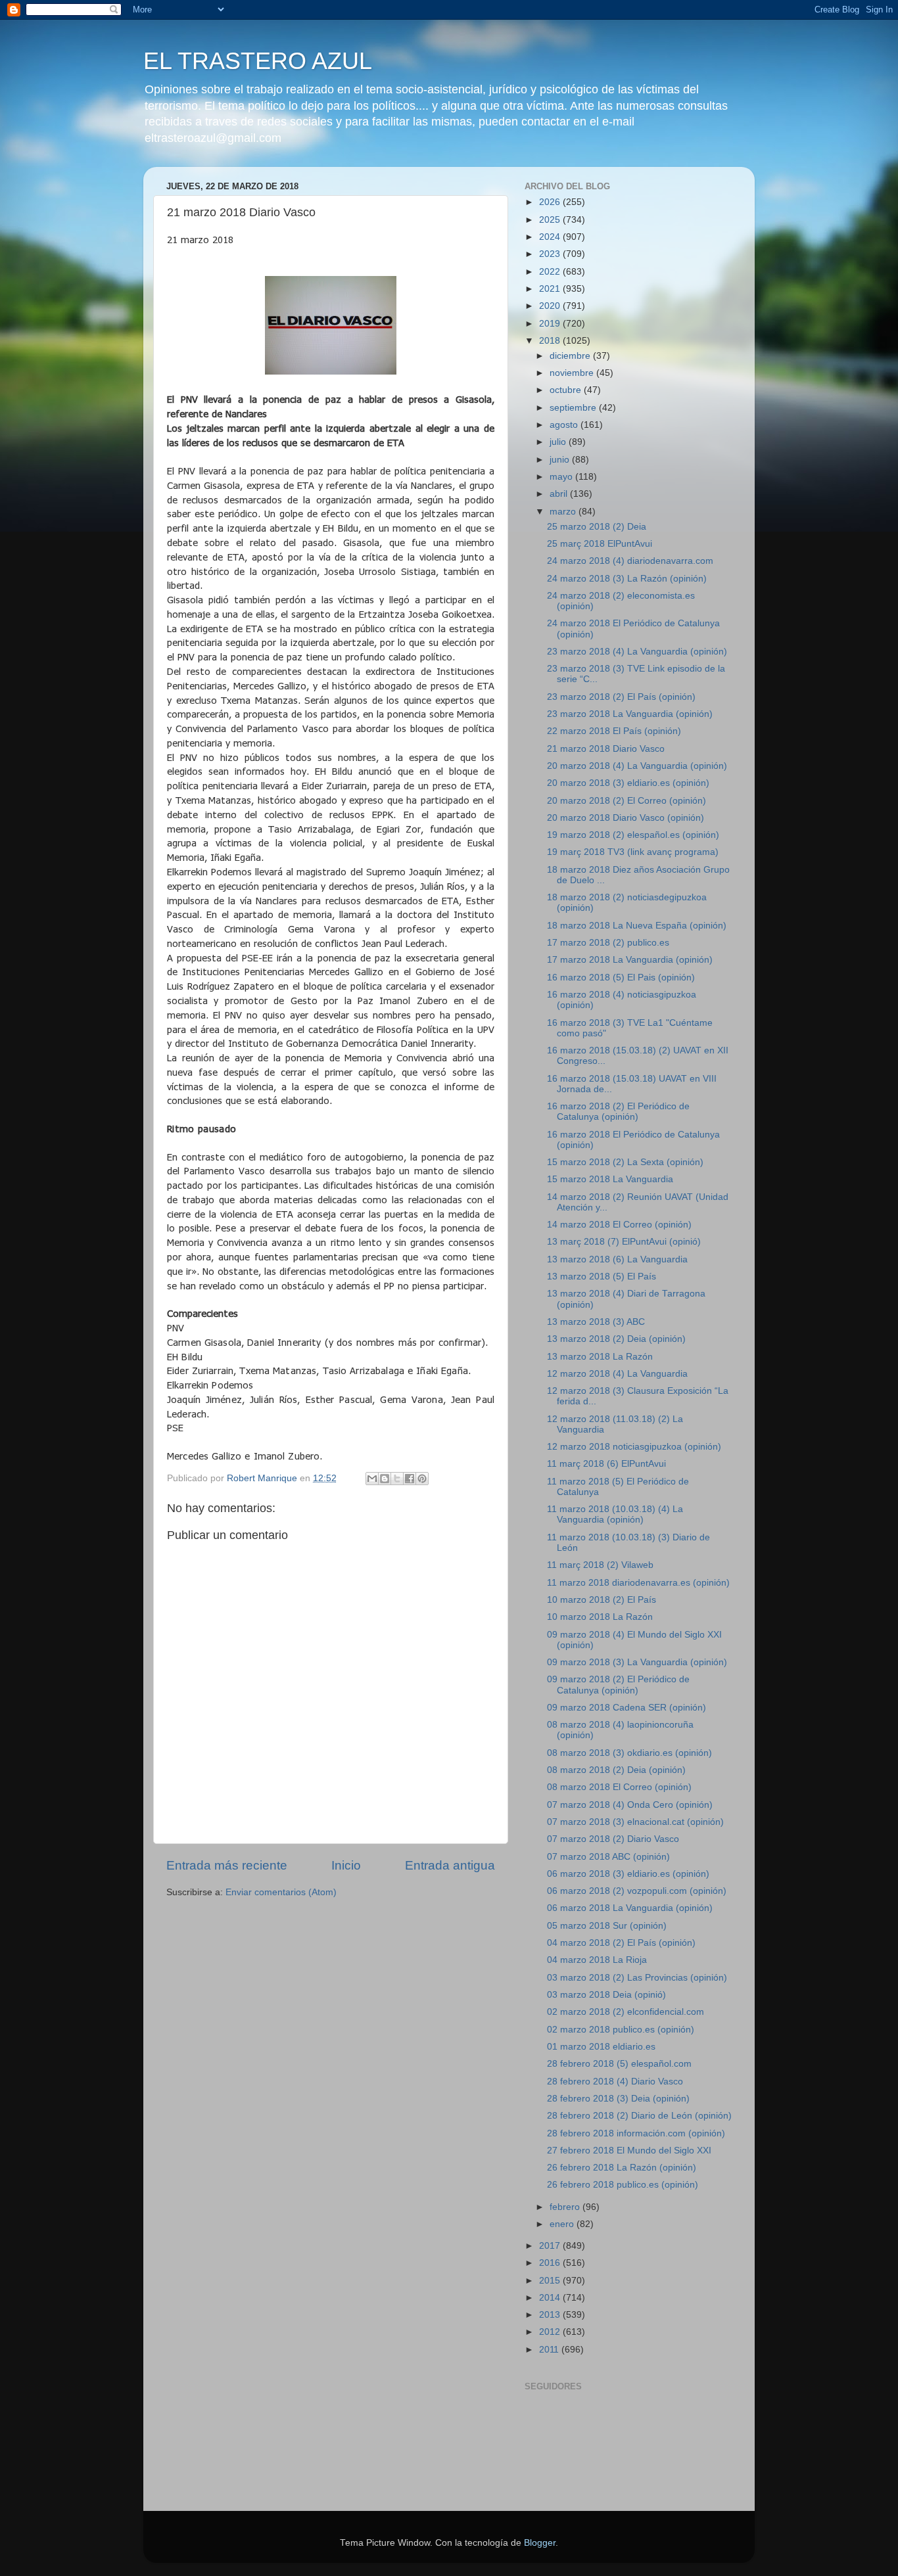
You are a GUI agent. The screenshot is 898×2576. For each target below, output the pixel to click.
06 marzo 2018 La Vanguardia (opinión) (630, 1908)
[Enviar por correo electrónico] (372, 1479)
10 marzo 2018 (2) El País (602, 1600)
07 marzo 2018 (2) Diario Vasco (613, 1839)
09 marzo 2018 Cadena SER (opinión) (626, 1708)
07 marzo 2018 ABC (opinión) (608, 1857)
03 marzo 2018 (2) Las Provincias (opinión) (637, 1978)
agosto (565, 425)
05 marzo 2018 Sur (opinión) (607, 1926)
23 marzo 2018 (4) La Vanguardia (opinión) (637, 652)
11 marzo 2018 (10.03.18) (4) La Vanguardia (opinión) (615, 1514)
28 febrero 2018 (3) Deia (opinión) (618, 2099)
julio (559, 442)
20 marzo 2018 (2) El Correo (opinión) (626, 801)
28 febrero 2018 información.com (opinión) (636, 2133)
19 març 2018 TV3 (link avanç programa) (633, 852)
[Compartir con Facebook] (410, 1479)
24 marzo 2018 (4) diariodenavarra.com (630, 561)
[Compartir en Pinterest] (422, 1479)
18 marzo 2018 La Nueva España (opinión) (637, 926)
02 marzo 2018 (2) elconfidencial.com (626, 2012)
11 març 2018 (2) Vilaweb (600, 1565)
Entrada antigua (450, 1865)
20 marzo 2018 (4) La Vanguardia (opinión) (637, 766)
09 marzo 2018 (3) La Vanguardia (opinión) (637, 1662)
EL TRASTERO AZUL (258, 61)
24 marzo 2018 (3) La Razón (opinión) (627, 579)
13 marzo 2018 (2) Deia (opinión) (616, 1339)
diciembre (571, 356)
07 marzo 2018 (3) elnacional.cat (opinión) (635, 1822)
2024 (551, 237)
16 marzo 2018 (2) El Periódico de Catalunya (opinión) (618, 1112)
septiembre (574, 408)
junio (561, 460)
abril (560, 494)
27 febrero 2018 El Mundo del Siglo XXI (629, 2150)
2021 (551, 289)
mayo (562, 477)
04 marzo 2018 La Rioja (597, 1960)
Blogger (540, 2543)
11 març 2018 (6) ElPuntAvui (606, 1464)
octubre (567, 390)
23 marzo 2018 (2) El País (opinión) (621, 697)
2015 (551, 2281)
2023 (551, 254)
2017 (551, 2246)
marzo (564, 512)
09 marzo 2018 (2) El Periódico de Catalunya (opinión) (618, 1685)
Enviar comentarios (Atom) (281, 1892)
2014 (551, 2298)
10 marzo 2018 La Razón (600, 1617)
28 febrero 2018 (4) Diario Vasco (615, 2081)
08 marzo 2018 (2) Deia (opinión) (616, 1770)
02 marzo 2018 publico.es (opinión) (621, 2030)
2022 (551, 272)
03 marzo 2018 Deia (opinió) (606, 1995)
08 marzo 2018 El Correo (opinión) (619, 1787)
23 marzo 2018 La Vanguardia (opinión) (630, 714)
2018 (551, 341)
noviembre (573, 373)
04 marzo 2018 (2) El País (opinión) (621, 1943)
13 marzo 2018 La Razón (600, 1357)
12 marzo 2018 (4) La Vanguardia (617, 1374)
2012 (551, 2332)
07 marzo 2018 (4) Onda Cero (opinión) (630, 1805)
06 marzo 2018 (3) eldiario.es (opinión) (628, 1874)
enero (563, 2224)
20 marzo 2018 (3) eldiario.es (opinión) (628, 783)
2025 (551, 220)
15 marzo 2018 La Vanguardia (610, 1179)
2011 (550, 2350)
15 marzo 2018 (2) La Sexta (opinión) (625, 1162)
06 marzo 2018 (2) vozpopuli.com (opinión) (637, 1891)
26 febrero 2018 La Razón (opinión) (622, 2168)
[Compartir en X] (397, 1479)
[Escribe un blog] (385, 1479)
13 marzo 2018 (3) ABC (596, 1322)
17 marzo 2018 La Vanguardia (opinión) (630, 960)
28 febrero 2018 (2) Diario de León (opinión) (639, 2116)
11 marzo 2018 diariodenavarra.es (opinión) (638, 1583)
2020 (551, 306)
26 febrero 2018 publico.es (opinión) (623, 2185)
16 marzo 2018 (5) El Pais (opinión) (621, 977)
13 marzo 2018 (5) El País (602, 1276)
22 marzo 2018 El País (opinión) (614, 731)
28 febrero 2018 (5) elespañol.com (619, 2064)
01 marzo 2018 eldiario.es (601, 2047)
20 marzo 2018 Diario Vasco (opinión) (626, 818)
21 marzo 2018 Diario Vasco (606, 749)
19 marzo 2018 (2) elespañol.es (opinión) (633, 835)
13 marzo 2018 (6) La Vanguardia (617, 1259)
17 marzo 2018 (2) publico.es (608, 943)
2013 (551, 2315)
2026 (551, 202)
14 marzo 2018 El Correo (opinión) (619, 1225)
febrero (566, 2207)
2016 (551, 2263)
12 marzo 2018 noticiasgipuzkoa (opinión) (634, 1447)
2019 (551, 324)
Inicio (346, 1865)
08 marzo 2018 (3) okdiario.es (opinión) (629, 1753)
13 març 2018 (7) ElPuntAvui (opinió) (624, 1242)
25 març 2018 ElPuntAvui (600, 544)
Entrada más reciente (227, 1865)
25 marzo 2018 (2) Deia (597, 527)
